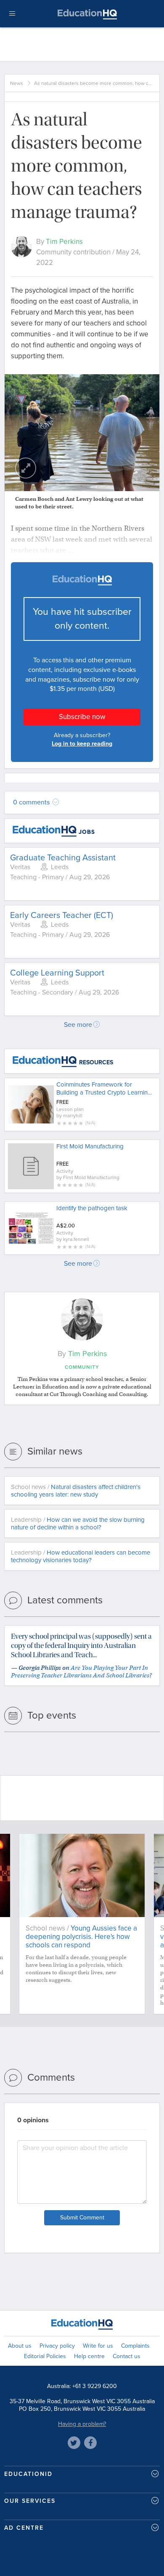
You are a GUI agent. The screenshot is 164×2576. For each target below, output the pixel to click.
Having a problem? (82, 2424)
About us (20, 2346)
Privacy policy (57, 2346)
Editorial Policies (45, 2356)
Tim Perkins (64, 242)
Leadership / (78, 1523)
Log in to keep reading (82, 744)
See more (78, 1025)
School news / (76, 1491)
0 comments (32, 802)
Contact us (127, 2356)
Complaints (135, 2346)
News (17, 83)
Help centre (89, 2356)
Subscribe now (82, 717)
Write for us (98, 2346)
